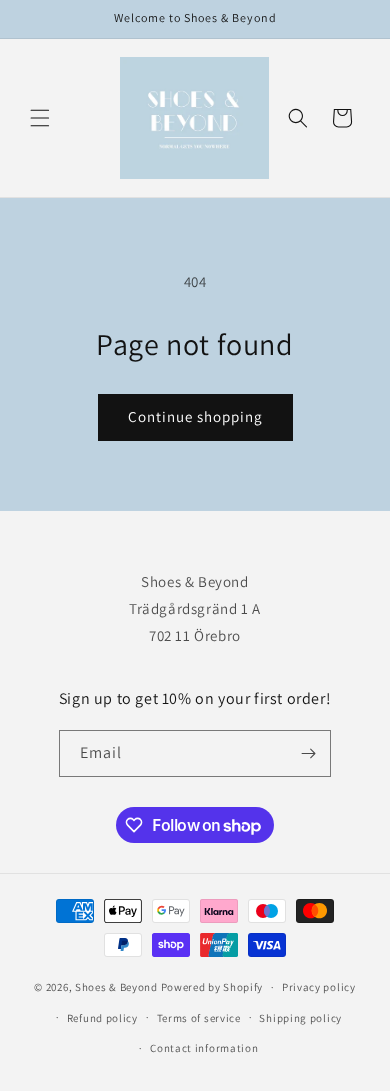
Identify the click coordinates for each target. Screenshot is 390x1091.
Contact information (204, 1048)
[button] (40, 118)
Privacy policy (319, 987)
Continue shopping (195, 416)
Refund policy (102, 1018)
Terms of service (199, 1018)
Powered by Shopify (212, 987)
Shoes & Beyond (116, 987)
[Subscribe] (308, 753)
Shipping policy (300, 1018)
